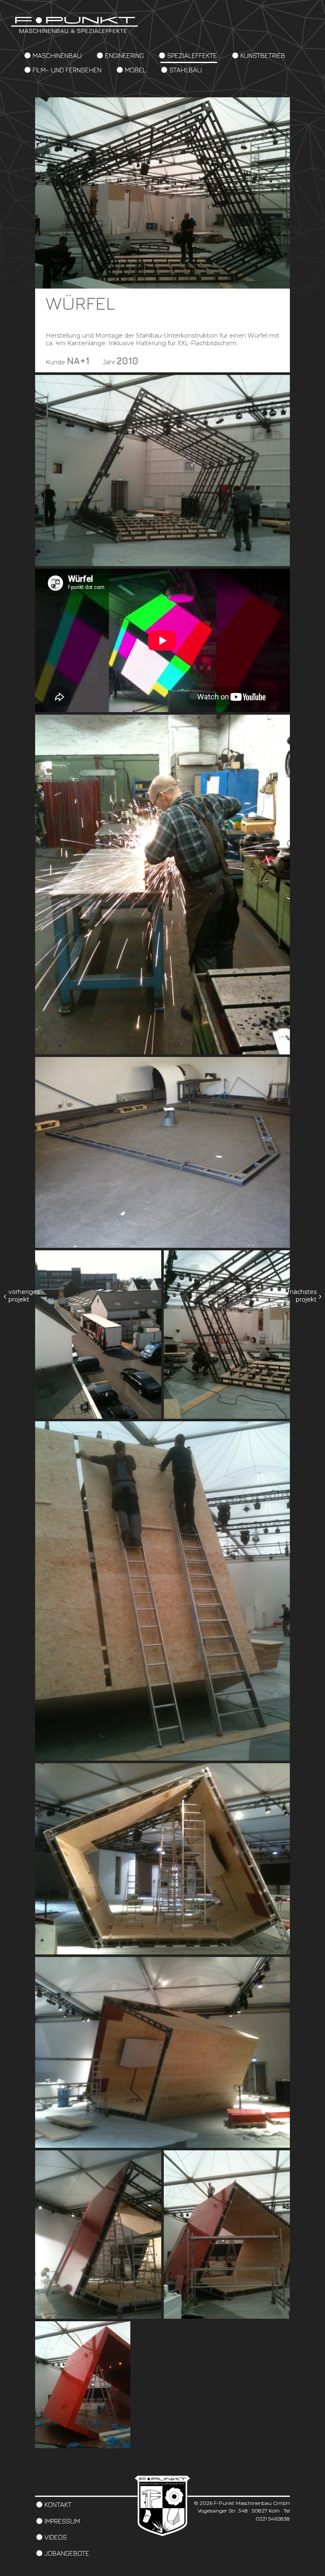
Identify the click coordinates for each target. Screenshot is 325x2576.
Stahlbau (186, 70)
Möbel (135, 70)
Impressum (62, 2521)
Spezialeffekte (192, 55)
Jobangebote (67, 2553)
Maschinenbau (57, 55)
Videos (56, 2537)
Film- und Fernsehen (67, 70)
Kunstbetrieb (263, 55)
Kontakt (58, 2504)
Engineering (124, 55)
